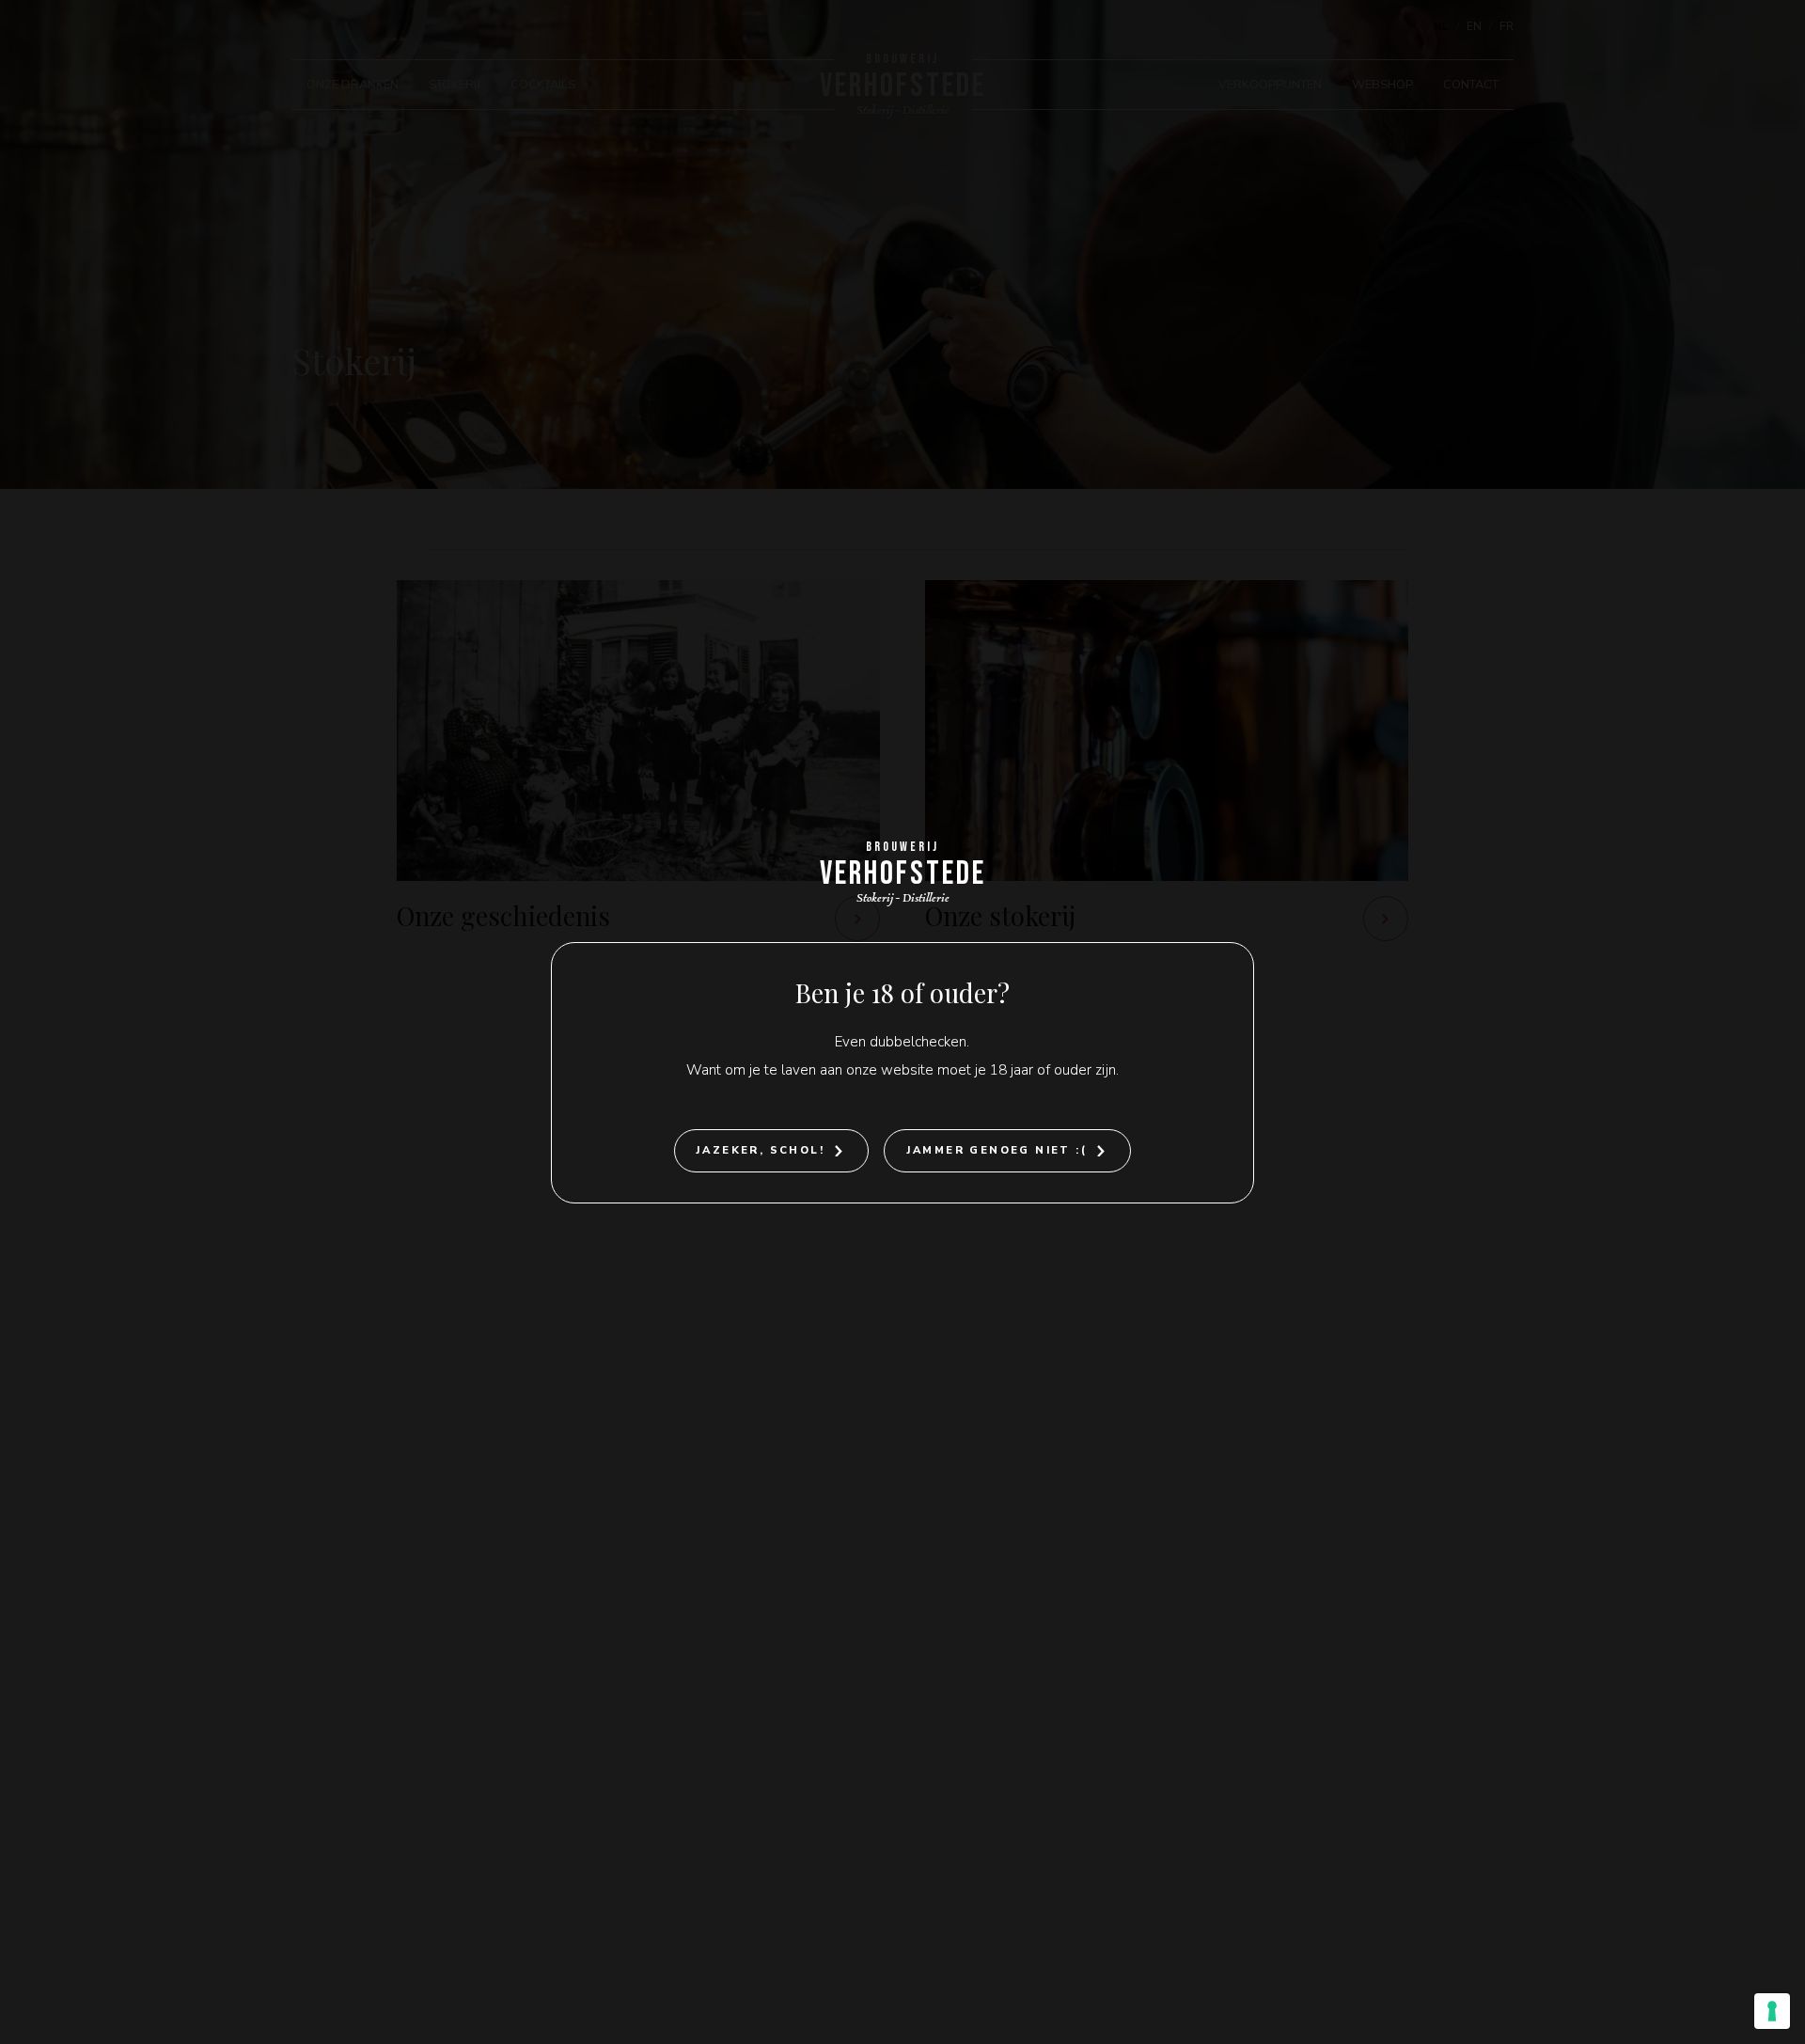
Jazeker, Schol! (760, 1150)
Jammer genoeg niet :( (997, 1150)
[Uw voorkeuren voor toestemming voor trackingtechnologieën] (1772, 2011)
